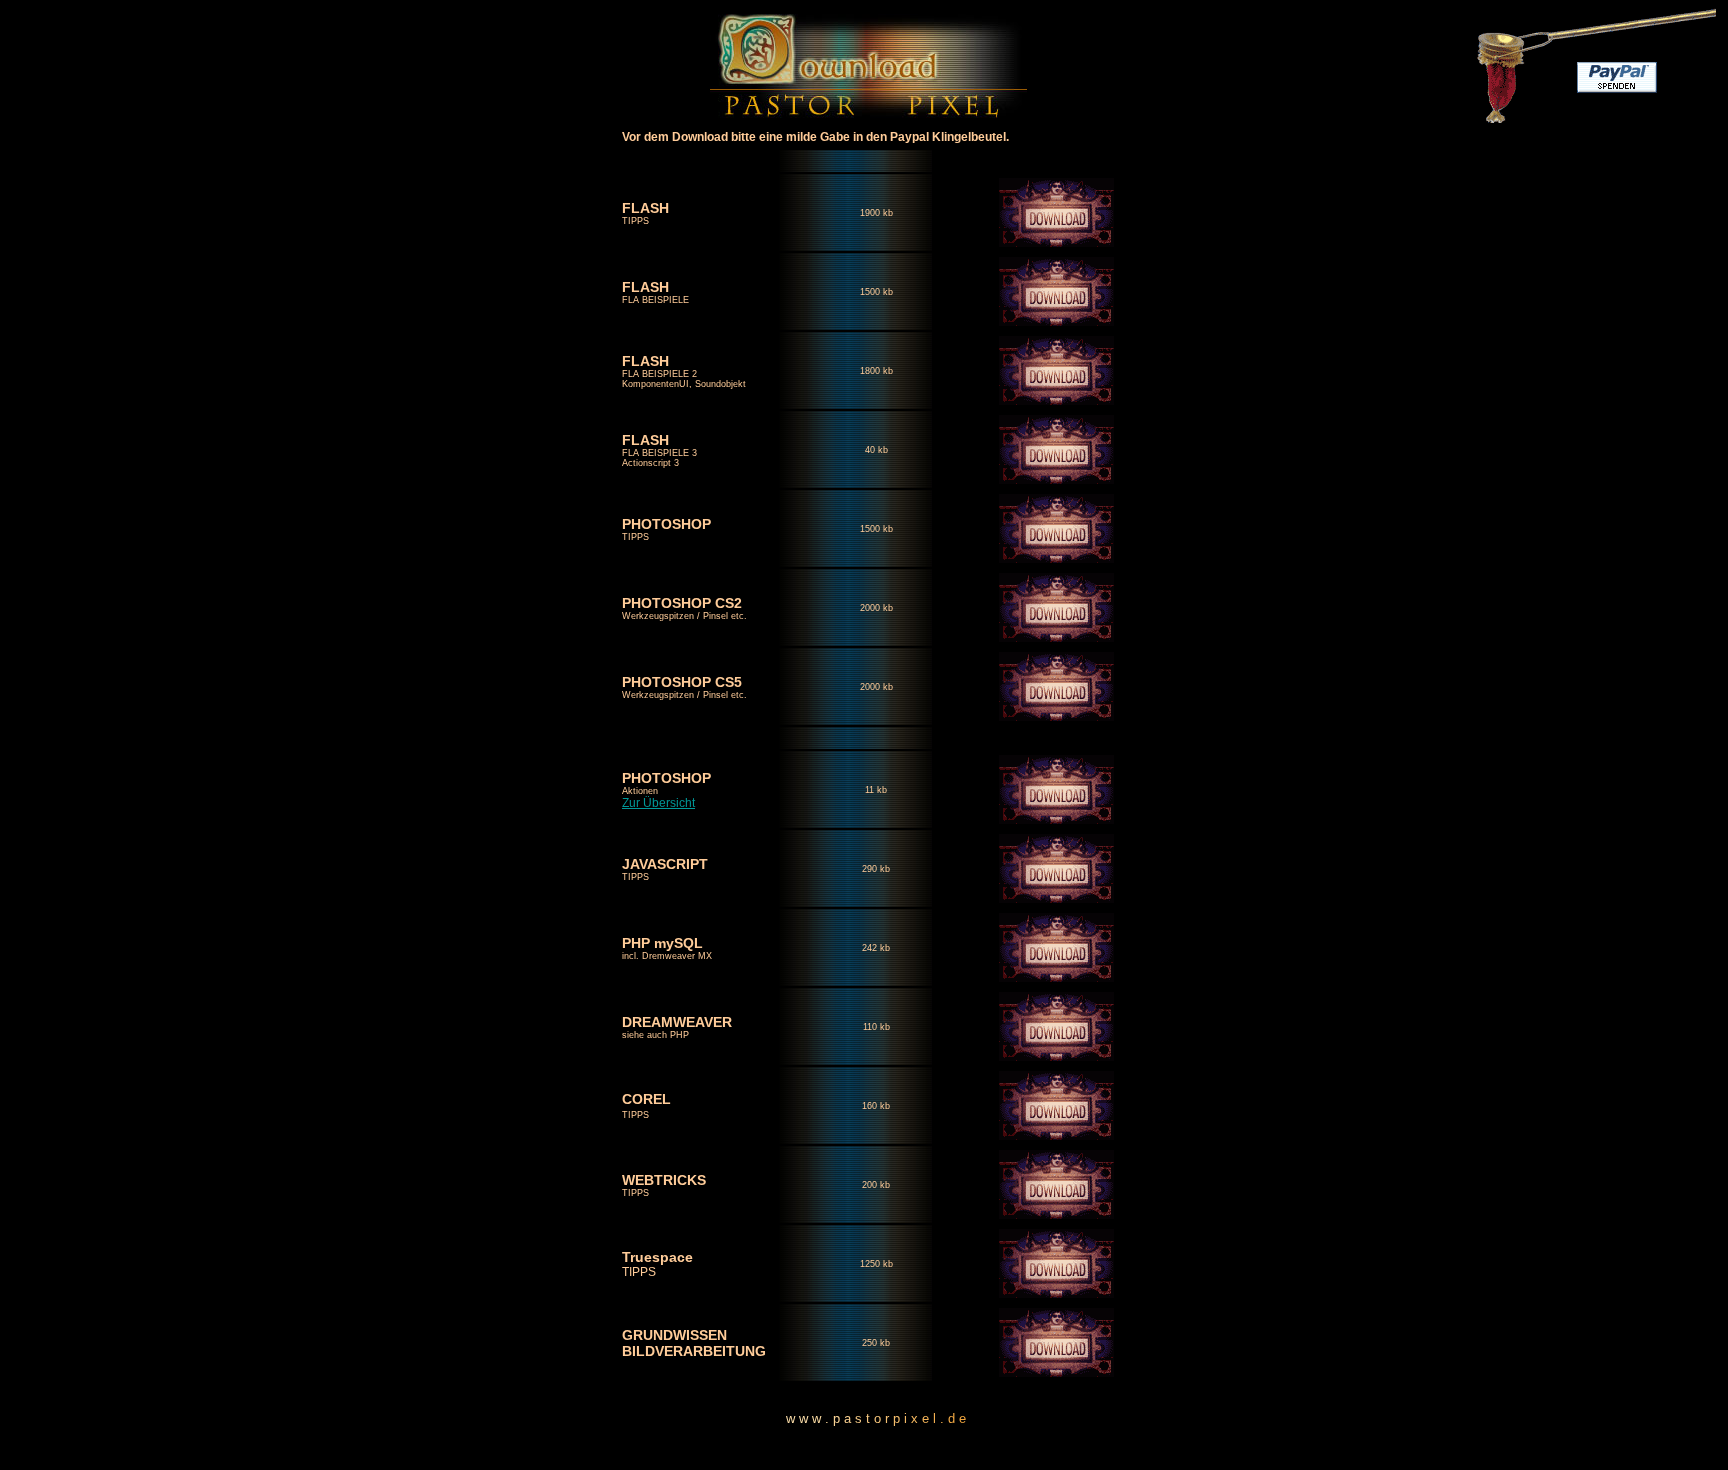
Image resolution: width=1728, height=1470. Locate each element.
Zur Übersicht (658, 803)
